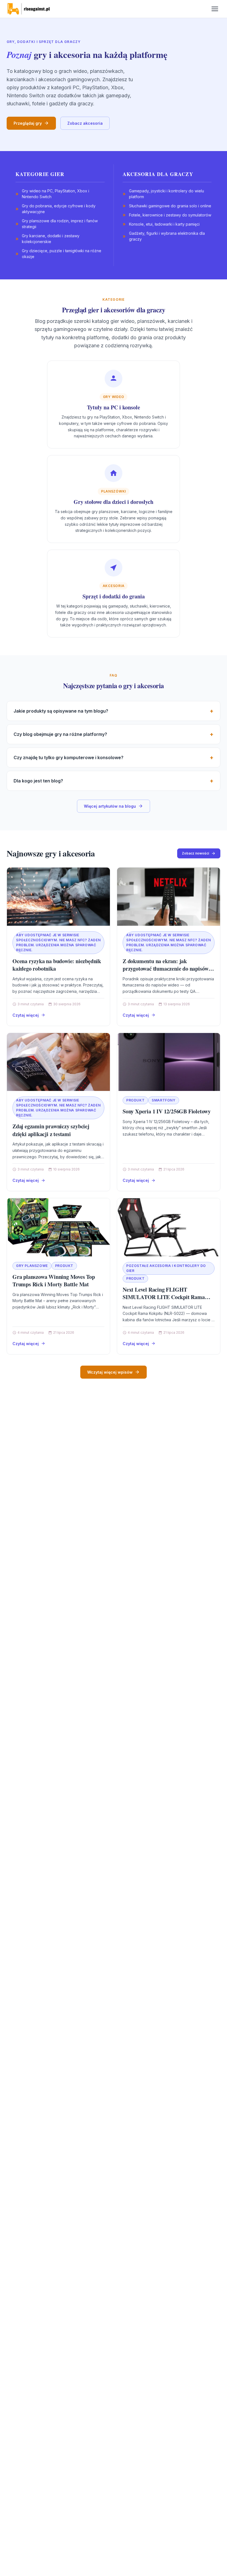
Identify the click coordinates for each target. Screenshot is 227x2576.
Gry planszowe (32, 1266)
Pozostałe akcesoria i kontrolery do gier (166, 1268)
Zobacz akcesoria (85, 123)
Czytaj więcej (26, 1015)
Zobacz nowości (195, 853)
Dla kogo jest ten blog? (38, 781)
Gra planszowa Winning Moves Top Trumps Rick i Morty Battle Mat (54, 1281)
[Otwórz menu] (215, 9)
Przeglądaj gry (28, 123)
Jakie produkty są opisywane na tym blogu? (61, 711)
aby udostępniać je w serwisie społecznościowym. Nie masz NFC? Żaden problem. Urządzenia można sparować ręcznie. (58, 943)
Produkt (135, 1100)
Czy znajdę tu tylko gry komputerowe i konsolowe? (69, 758)
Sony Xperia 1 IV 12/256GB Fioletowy (167, 1111)
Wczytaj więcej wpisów (110, 1372)
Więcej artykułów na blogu (110, 806)
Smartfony (163, 1100)
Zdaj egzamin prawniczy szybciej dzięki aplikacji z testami (51, 1130)
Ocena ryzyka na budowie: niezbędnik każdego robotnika (57, 965)
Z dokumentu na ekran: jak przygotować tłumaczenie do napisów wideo (166, 969)
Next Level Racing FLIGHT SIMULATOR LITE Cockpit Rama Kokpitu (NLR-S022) (164, 1297)
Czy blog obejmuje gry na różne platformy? (60, 734)
